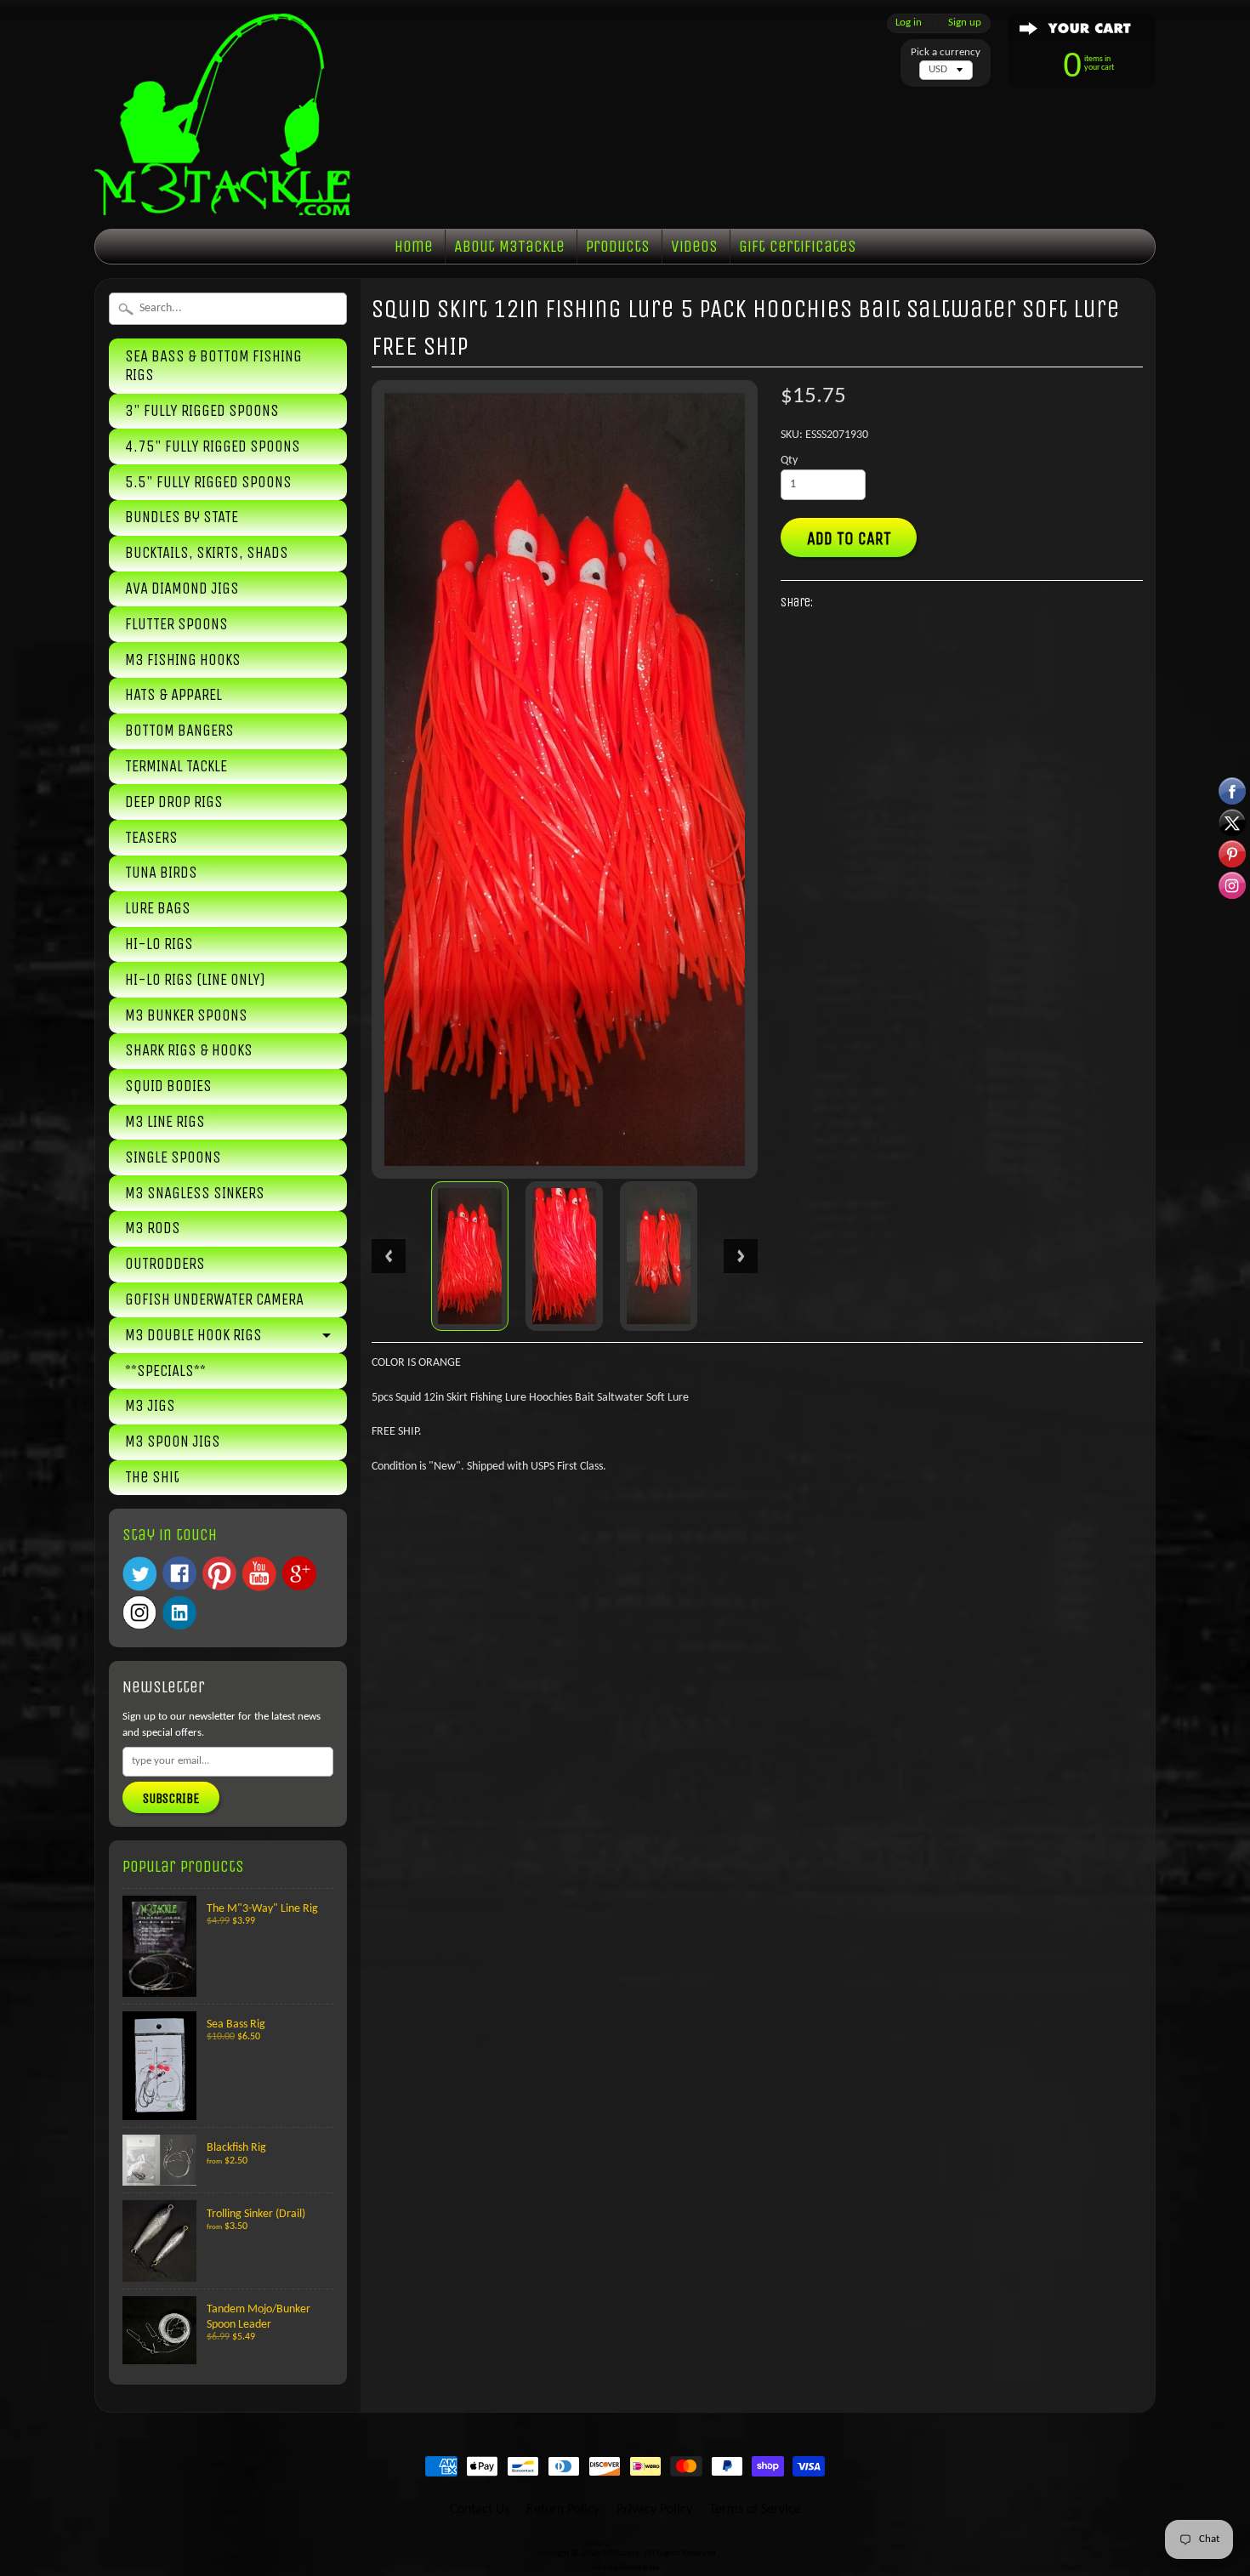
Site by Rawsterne (625, 2568)
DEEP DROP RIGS (174, 802)
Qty (789, 461)
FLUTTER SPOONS (176, 624)
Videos (694, 246)
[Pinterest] (219, 1573)
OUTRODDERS (165, 1264)
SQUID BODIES (168, 1086)
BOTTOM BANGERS (179, 731)
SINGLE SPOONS (173, 1157)
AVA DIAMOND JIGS (182, 589)
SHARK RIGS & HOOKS (189, 1050)
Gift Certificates (798, 246)
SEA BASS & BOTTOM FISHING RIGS (213, 366)
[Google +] (299, 1573)
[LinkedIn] (179, 1612)
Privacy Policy (654, 2510)
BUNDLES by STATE (182, 517)
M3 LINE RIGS (165, 1122)
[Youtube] (259, 1574)
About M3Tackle (509, 246)
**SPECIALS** (165, 1371)
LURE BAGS (158, 908)
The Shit (152, 1477)
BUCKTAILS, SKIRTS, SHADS (207, 553)
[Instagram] (139, 1612)
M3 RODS (153, 1228)
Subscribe (171, 1798)
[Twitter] (139, 1574)
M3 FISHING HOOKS (183, 660)
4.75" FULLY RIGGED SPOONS (213, 446)
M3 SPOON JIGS (173, 1442)
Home (414, 246)
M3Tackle (622, 2553)
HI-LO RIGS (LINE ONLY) (195, 980)
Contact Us (480, 2510)
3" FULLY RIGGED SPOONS (202, 411)
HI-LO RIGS (159, 944)
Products (618, 246)
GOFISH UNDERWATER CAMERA (214, 1299)
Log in (909, 23)
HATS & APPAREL (173, 695)
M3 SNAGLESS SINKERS (195, 1193)
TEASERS (151, 838)
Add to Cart (849, 538)
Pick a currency (946, 52)
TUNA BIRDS (161, 873)
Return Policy (563, 2510)
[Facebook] (179, 1573)
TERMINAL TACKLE (176, 766)
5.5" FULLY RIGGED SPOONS (208, 482)
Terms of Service (755, 2510)
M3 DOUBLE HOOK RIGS (193, 1335)
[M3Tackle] (222, 189)
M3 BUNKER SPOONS (186, 1015)
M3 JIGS (150, 1406)
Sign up (965, 23)
